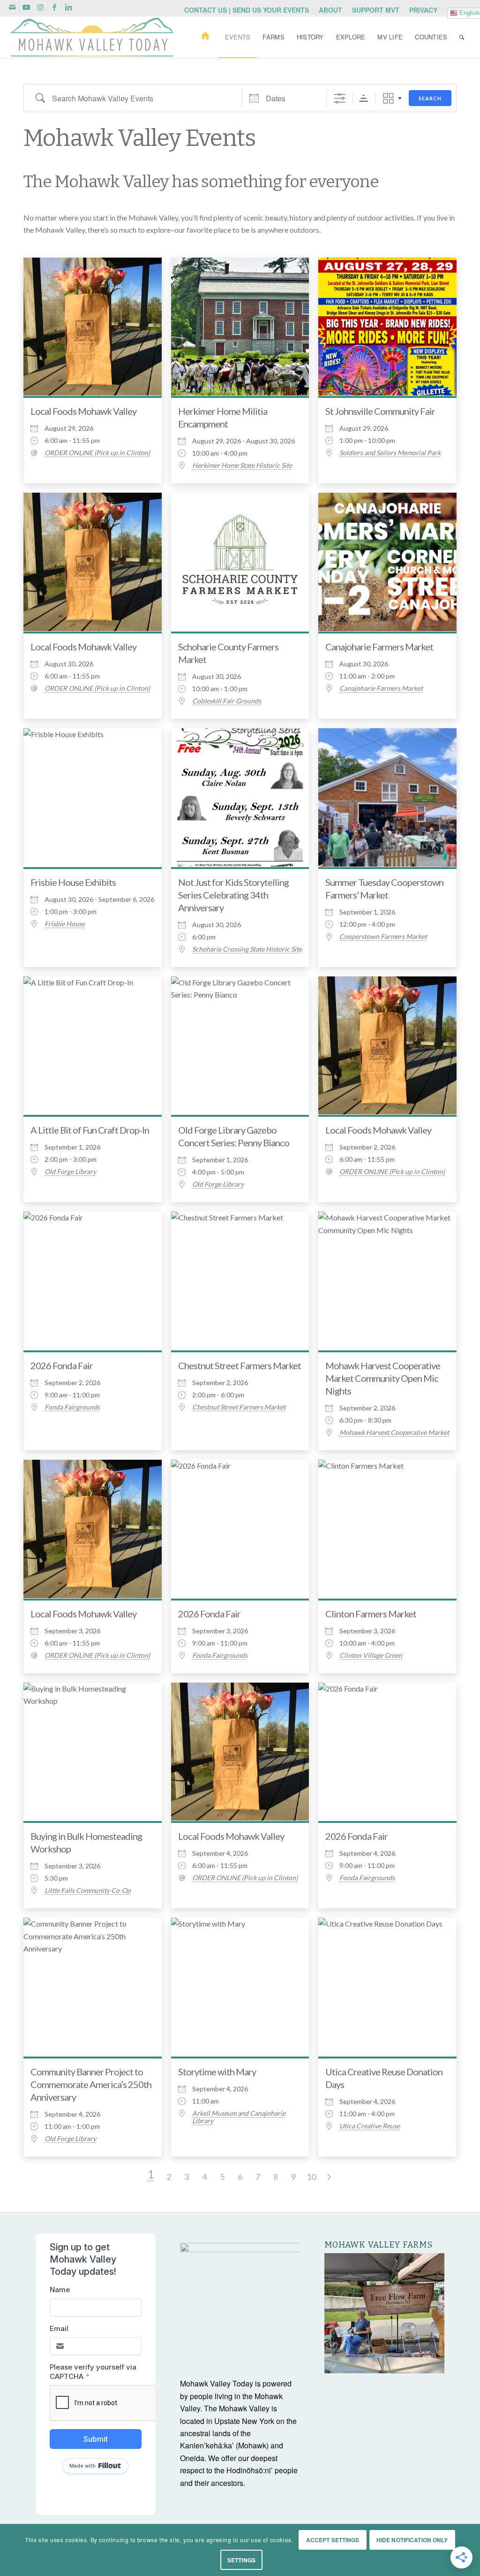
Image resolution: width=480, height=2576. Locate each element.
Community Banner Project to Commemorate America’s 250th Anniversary (91, 2084)
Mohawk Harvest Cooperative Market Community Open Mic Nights (383, 1378)
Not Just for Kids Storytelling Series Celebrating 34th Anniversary (233, 895)
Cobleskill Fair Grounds (227, 701)
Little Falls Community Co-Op (88, 1890)
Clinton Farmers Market (371, 1614)
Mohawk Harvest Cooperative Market (394, 1433)
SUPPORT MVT (376, 10)
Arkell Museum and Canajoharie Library (239, 2117)
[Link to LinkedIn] (68, 7)
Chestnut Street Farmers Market (240, 1365)
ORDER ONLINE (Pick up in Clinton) (97, 453)
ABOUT (330, 10)
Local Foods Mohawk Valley (83, 411)
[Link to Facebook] (54, 7)
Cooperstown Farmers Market (383, 937)
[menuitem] (247, 10)
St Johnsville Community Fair (380, 411)
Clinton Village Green (371, 1655)
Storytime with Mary (217, 2072)
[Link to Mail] (12, 7)
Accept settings (333, 2540)
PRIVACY (423, 10)
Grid (388, 98)
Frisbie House (65, 924)
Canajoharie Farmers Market (379, 647)
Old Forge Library (70, 1172)
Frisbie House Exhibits (73, 882)
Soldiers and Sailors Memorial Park (390, 453)
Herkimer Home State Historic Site (242, 465)
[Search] (462, 37)
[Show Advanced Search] (340, 98)
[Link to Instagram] (40, 7)
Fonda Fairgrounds (72, 1407)
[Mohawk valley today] (92, 37)
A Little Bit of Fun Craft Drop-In (90, 1130)
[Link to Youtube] (26, 7)
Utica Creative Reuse (370, 2126)
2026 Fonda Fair (62, 1365)
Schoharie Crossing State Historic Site (247, 949)
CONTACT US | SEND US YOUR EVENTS (247, 10)
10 (311, 2177)
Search (430, 98)
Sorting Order (364, 98)
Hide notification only (412, 2540)
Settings (241, 2560)
